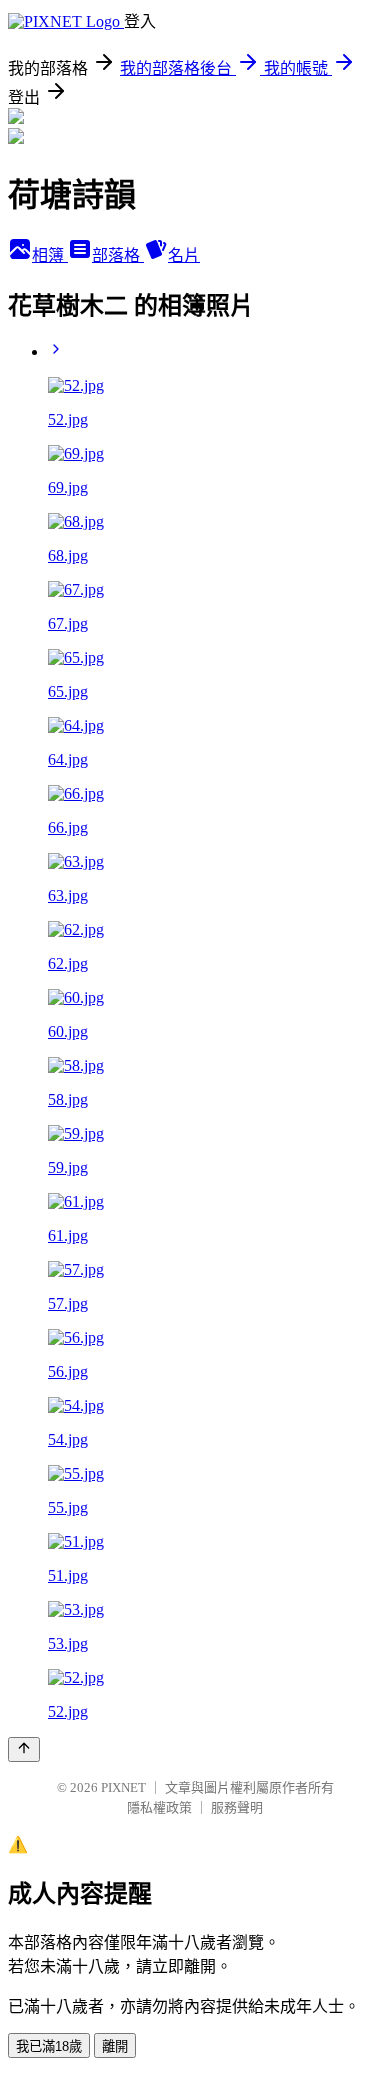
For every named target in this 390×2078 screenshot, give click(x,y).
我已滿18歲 (49, 2046)
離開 (115, 2046)
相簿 (50, 255)
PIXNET (123, 1787)
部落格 (118, 255)
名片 (184, 255)
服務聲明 (237, 1807)
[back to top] (24, 1749)
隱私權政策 (159, 1807)
